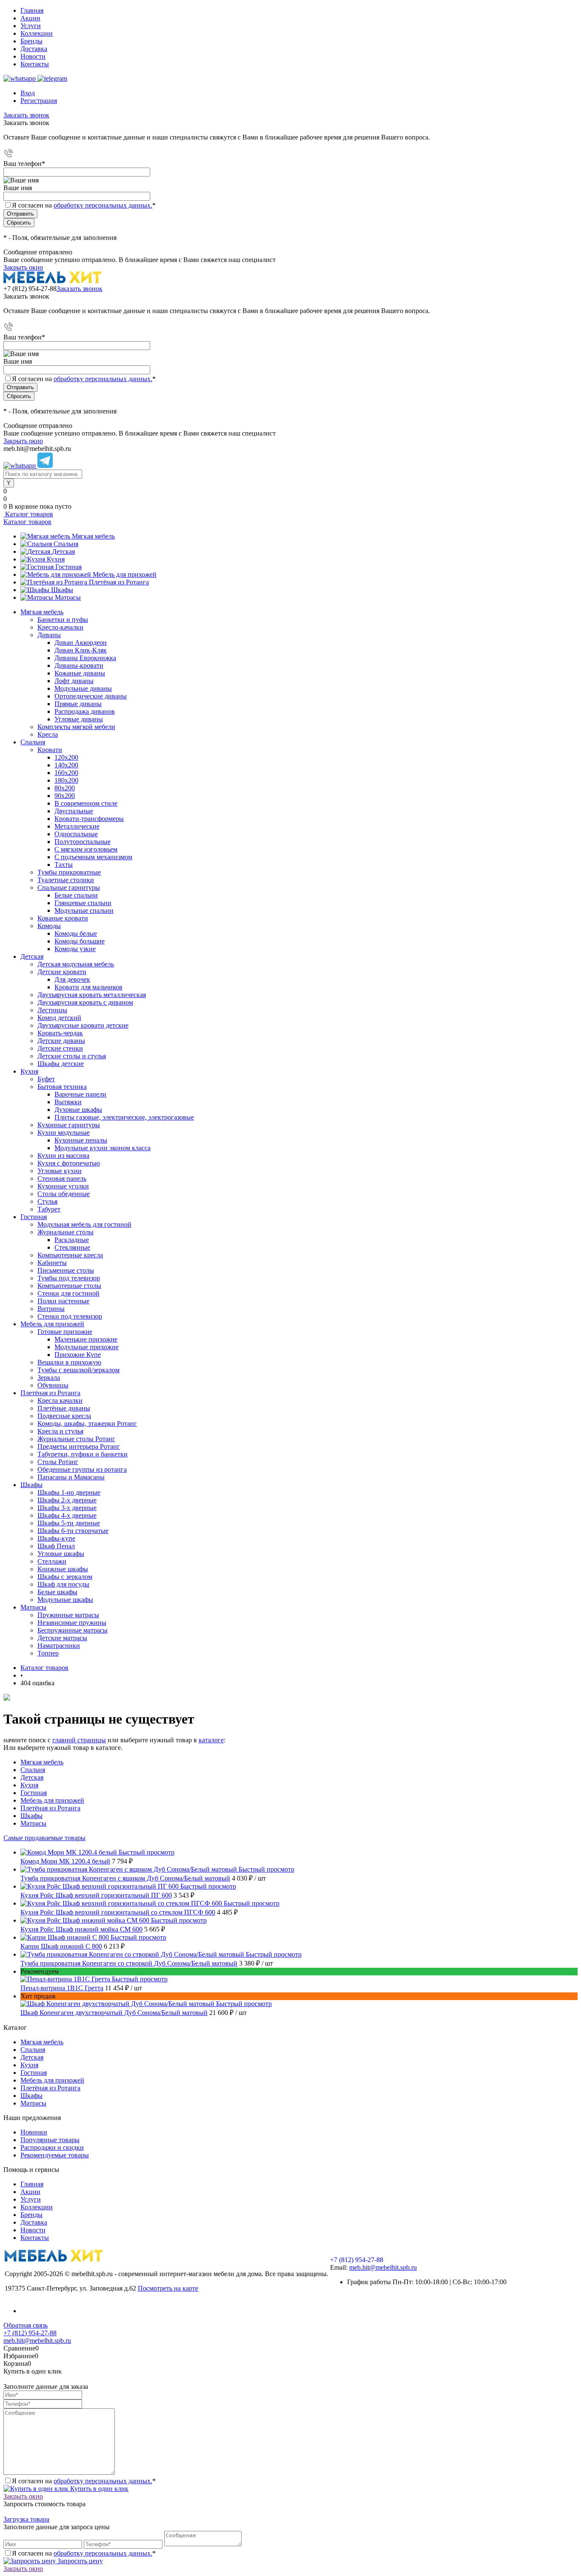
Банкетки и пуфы (63, 620)
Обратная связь (26, 2325)
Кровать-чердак (60, 1033)
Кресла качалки (60, 1401)
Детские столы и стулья (72, 1056)
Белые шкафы (57, 1592)
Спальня (66, 544)
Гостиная (68, 567)
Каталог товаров (28, 514)
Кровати (50, 750)
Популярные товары (50, 2140)
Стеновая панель (62, 1178)
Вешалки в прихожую (69, 1362)
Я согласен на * (84, 2481)
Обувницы (53, 1385)
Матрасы (68, 597)
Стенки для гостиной (68, 1293)
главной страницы (79, 1740)
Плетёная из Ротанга (119, 582)
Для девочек (72, 979)
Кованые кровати (63, 918)
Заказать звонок (26, 115)
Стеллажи (52, 1561)
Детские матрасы (62, 1638)
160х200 (66, 773)
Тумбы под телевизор (69, 1278)
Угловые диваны (79, 719)
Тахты (64, 865)
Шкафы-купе (56, 1538)
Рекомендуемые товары (55, 2155)
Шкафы (62, 590)
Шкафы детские (61, 1064)
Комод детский (59, 1018)
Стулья (47, 1201)
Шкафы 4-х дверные (67, 1515)
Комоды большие (80, 941)
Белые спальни (76, 895)
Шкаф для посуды (63, 1584)
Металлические (77, 826)
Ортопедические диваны (91, 696)
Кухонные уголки (63, 1186)
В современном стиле (86, 803)
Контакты (35, 64)
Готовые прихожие (65, 1332)
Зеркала (49, 1378)
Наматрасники (59, 1646)
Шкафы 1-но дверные (69, 1492)
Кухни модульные (64, 1133)
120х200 (66, 757)
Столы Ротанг (58, 1462)
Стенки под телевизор (70, 1316)
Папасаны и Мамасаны (71, 1477)
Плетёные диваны (64, 1408)
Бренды (31, 41)
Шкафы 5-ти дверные (69, 1523)
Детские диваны (61, 1041)
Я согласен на (84, 205)
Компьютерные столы (69, 1286)
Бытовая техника (62, 1087)
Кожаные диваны (80, 673)
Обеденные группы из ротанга (82, 1469)
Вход (28, 93)
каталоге (211, 1740)
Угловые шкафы (61, 1554)
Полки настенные (63, 1301)
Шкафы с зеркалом (65, 1577)
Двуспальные (74, 811)
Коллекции (37, 33)
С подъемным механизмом (93, 857)
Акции (30, 18)
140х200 (66, 765)
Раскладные (72, 1240)
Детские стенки (60, 1048)
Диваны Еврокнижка (85, 658)
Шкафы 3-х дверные (67, 1508)
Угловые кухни (60, 1171)
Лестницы (52, 1010)
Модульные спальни (84, 910)
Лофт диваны (74, 681)
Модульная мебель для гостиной (84, 1224)
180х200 (66, 780)
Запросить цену (79, 2561)
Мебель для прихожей (125, 574)
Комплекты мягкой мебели (76, 727)
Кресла (48, 734)
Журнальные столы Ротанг (76, 1439)
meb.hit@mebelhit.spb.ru (383, 2267)
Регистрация (39, 101)
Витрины (51, 1309)
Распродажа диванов (85, 711)
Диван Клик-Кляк (81, 650)
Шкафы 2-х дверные (67, 1500)
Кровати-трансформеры (89, 819)
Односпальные (76, 834)
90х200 (65, 796)
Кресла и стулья (60, 1431)
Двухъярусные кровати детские (83, 1025)
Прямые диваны (78, 704)
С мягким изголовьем (86, 849)
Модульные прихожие (87, 1347)
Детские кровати (62, 972)
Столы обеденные (64, 1194)
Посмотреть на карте (168, 2288)
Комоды (49, 926)
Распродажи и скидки (52, 2147)
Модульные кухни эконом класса (103, 1148)
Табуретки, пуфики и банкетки (83, 1454)
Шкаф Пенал (56, 1546)
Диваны (49, 635)
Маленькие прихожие (86, 1339)
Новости (33, 56)
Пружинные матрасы (68, 1615)
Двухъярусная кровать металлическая (92, 995)
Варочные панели (80, 1094)
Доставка (34, 49)
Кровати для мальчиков (88, 987)
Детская (63, 551)
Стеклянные (72, 1247)
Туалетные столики (66, 880)
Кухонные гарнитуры (69, 1125)
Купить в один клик (98, 2489)
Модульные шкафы (65, 1600)
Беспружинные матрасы (73, 1630)
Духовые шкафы (78, 1110)
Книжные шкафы (63, 1569)
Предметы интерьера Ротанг (79, 1446)
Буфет (46, 1079)
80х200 (65, 788)
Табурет (49, 1209)
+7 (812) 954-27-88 (30, 289)
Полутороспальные (83, 842)
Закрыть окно (23, 267)
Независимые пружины (72, 1623)
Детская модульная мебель (76, 964)
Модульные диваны (83, 688)
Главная (32, 10)
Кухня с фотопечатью (69, 1163)
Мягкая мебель (93, 536)
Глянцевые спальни (83, 903)
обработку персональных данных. (103, 205)
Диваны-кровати (79, 665)
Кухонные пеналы (81, 1140)
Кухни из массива (63, 1155)
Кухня (56, 559)
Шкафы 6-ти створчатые (73, 1531)
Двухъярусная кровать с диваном (85, 1002)
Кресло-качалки (60, 627)
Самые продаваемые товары (44, 1838)
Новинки (34, 2132)
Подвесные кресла (64, 1416)
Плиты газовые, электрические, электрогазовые (124, 1117)
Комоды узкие (75, 949)
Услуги (31, 26)
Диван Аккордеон (81, 643)
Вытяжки (68, 1102)
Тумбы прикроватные (69, 872)
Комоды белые (76, 933)
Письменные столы (66, 1270)
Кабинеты (52, 1263)
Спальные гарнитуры (69, 888)
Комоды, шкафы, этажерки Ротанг (87, 1423)
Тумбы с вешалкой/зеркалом (78, 1370)
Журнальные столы (66, 1232)
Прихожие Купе (78, 1355)
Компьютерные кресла (70, 1255)
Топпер (48, 1653)
